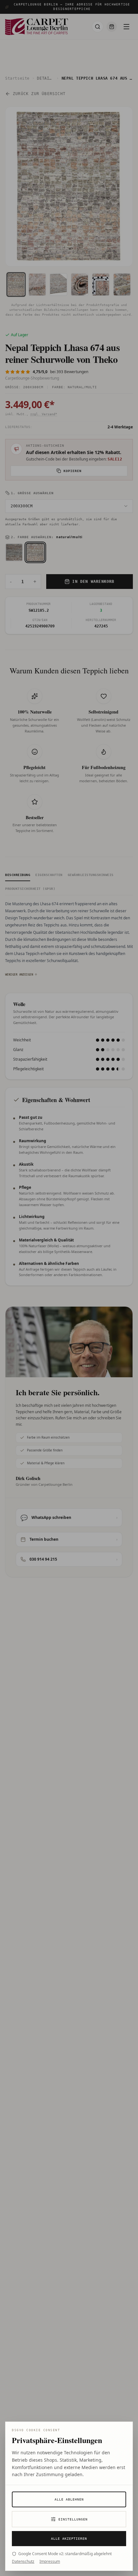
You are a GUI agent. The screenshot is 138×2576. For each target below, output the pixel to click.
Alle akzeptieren (69, 2539)
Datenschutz (23, 2562)
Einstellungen (73, 2519)
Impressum (50, 2562)
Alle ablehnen (69, 2499)
